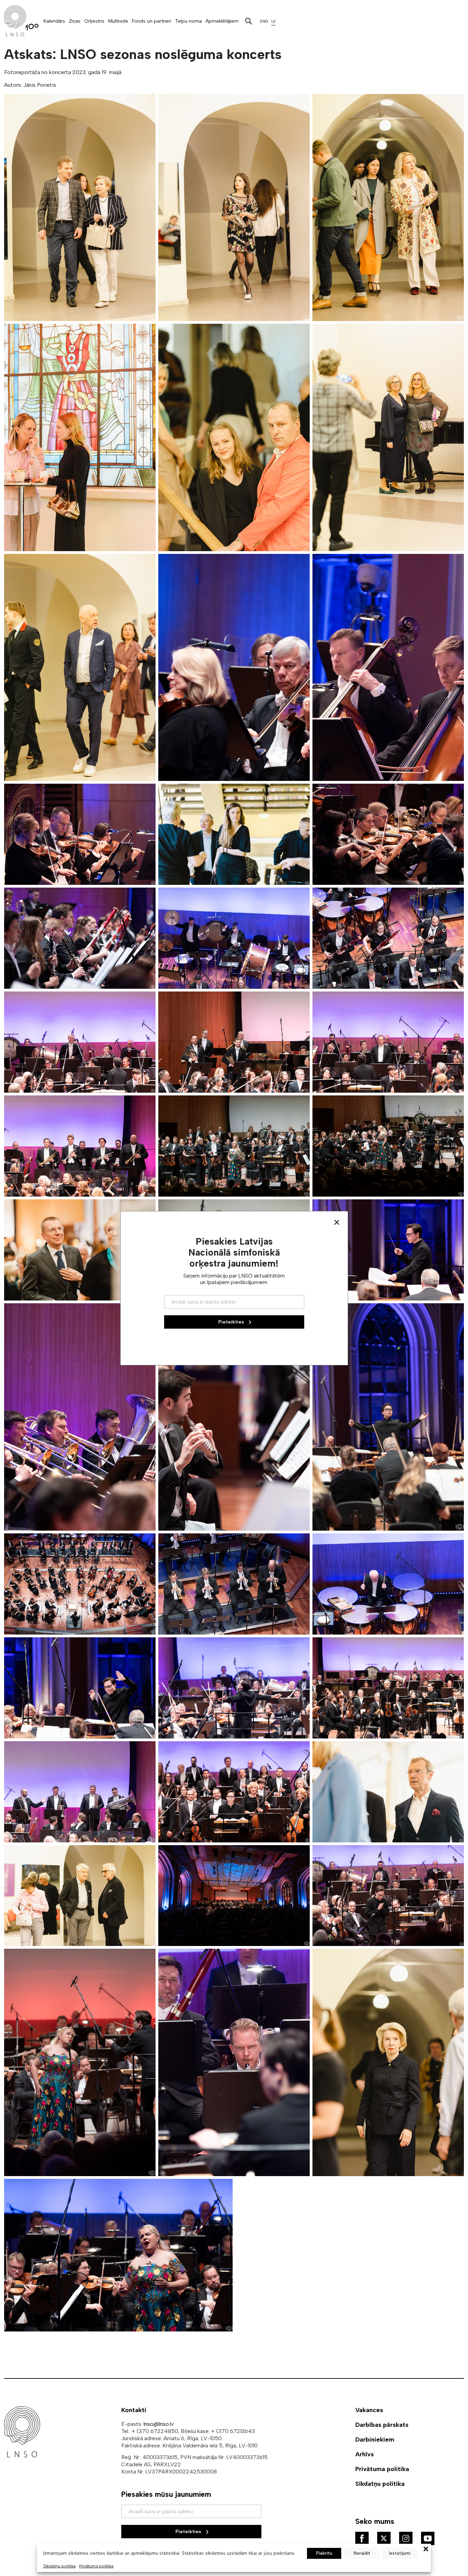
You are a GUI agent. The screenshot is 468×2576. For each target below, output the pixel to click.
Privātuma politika (96, 2566)
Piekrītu (324, 2553)
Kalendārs (54, 21)
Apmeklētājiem (222, 21)
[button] (426, 2548)
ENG (264, 21)
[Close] (337, 1222)
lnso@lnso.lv (159, 2424)
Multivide (118, 21)
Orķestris (94, 21)
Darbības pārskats (382, 2425)
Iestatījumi (400, 2553)
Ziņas (75, 21)
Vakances (369, 2410)
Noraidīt (362, 2553)
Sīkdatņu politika (59, 2566)
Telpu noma (188, 21)
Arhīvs (365, 2454)
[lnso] (21, 21)
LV (273, 21)
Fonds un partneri (152, 21)
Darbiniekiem (375, 2440)
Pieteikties (189, 2532)
